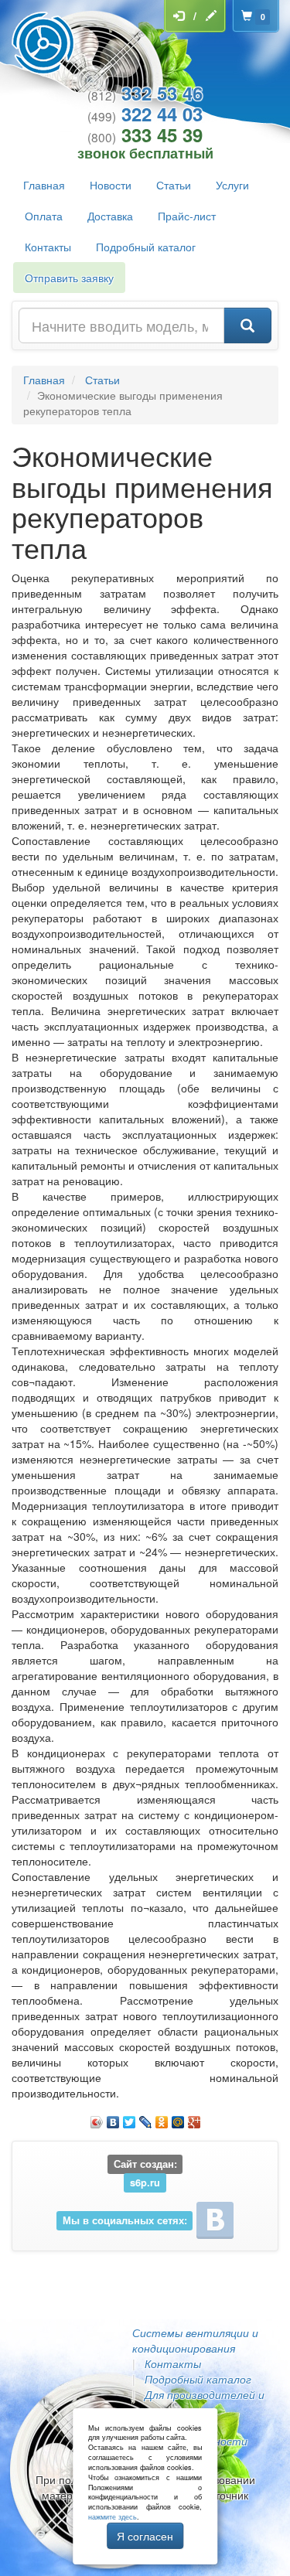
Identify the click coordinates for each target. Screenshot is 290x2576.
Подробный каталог (146, 247)
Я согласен (145, 2536)
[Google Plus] (194, 2118)
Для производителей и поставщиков (198, 2402)
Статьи (174, 185)
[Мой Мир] (178, 2118)
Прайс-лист (187, 216)
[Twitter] (130, 2118)
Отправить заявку (69, 278)
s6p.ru (145, 2182)
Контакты (48, 247)
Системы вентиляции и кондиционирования (195, 2340)
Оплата (44, 216)
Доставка (110, 216)
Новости (111, 185)
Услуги (232, 185)
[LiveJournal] (146, 2118)
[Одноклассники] (162, 2118)
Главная (44, 185)
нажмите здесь (113, 2517)
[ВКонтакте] (113, 2118)
